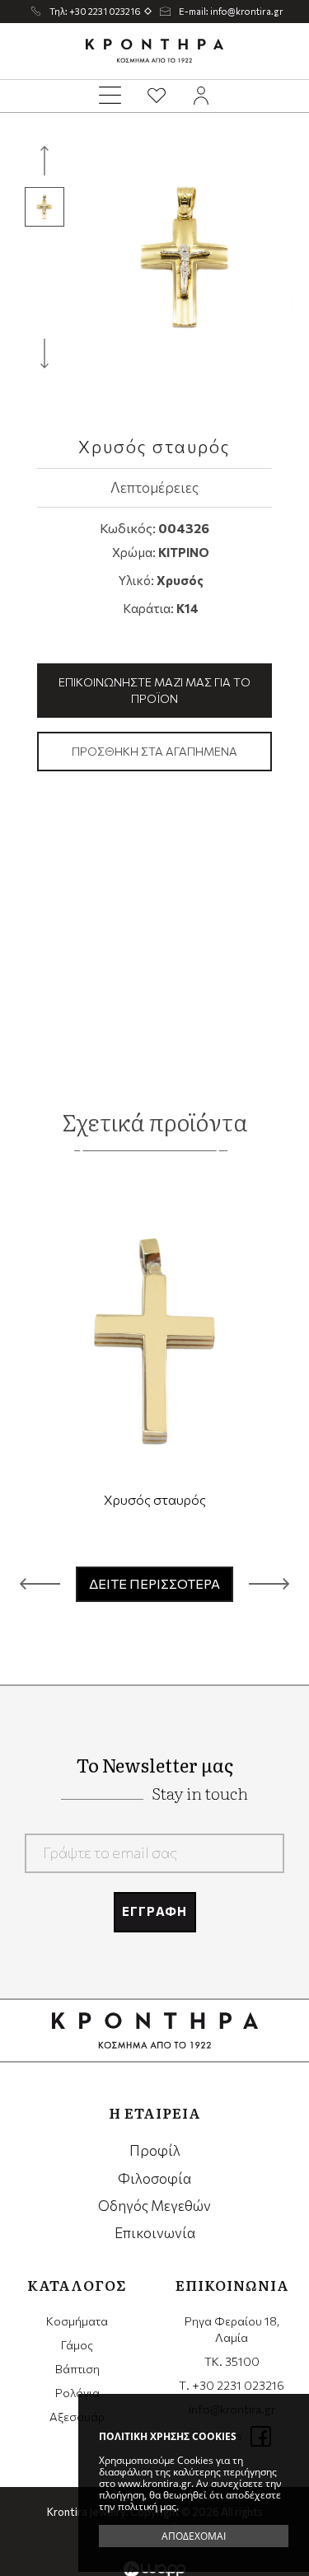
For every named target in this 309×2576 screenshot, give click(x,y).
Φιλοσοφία (154, 2178)
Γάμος (77, 2345)
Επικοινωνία (155, 2233)
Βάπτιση (77, 2369)
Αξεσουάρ (77, 2417)
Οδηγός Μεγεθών (154, 2206)
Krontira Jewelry (155, 51)
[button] (40, 1584)
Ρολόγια (77, 2393)
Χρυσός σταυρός (155, 1499)
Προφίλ (155, 2150)
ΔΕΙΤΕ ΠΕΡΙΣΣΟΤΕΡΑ (154, 1583)
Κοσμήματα (77, 2321)
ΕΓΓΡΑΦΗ (154, 1911)
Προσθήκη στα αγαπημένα (154, 751)
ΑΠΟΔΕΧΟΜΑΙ (194, 2536)
